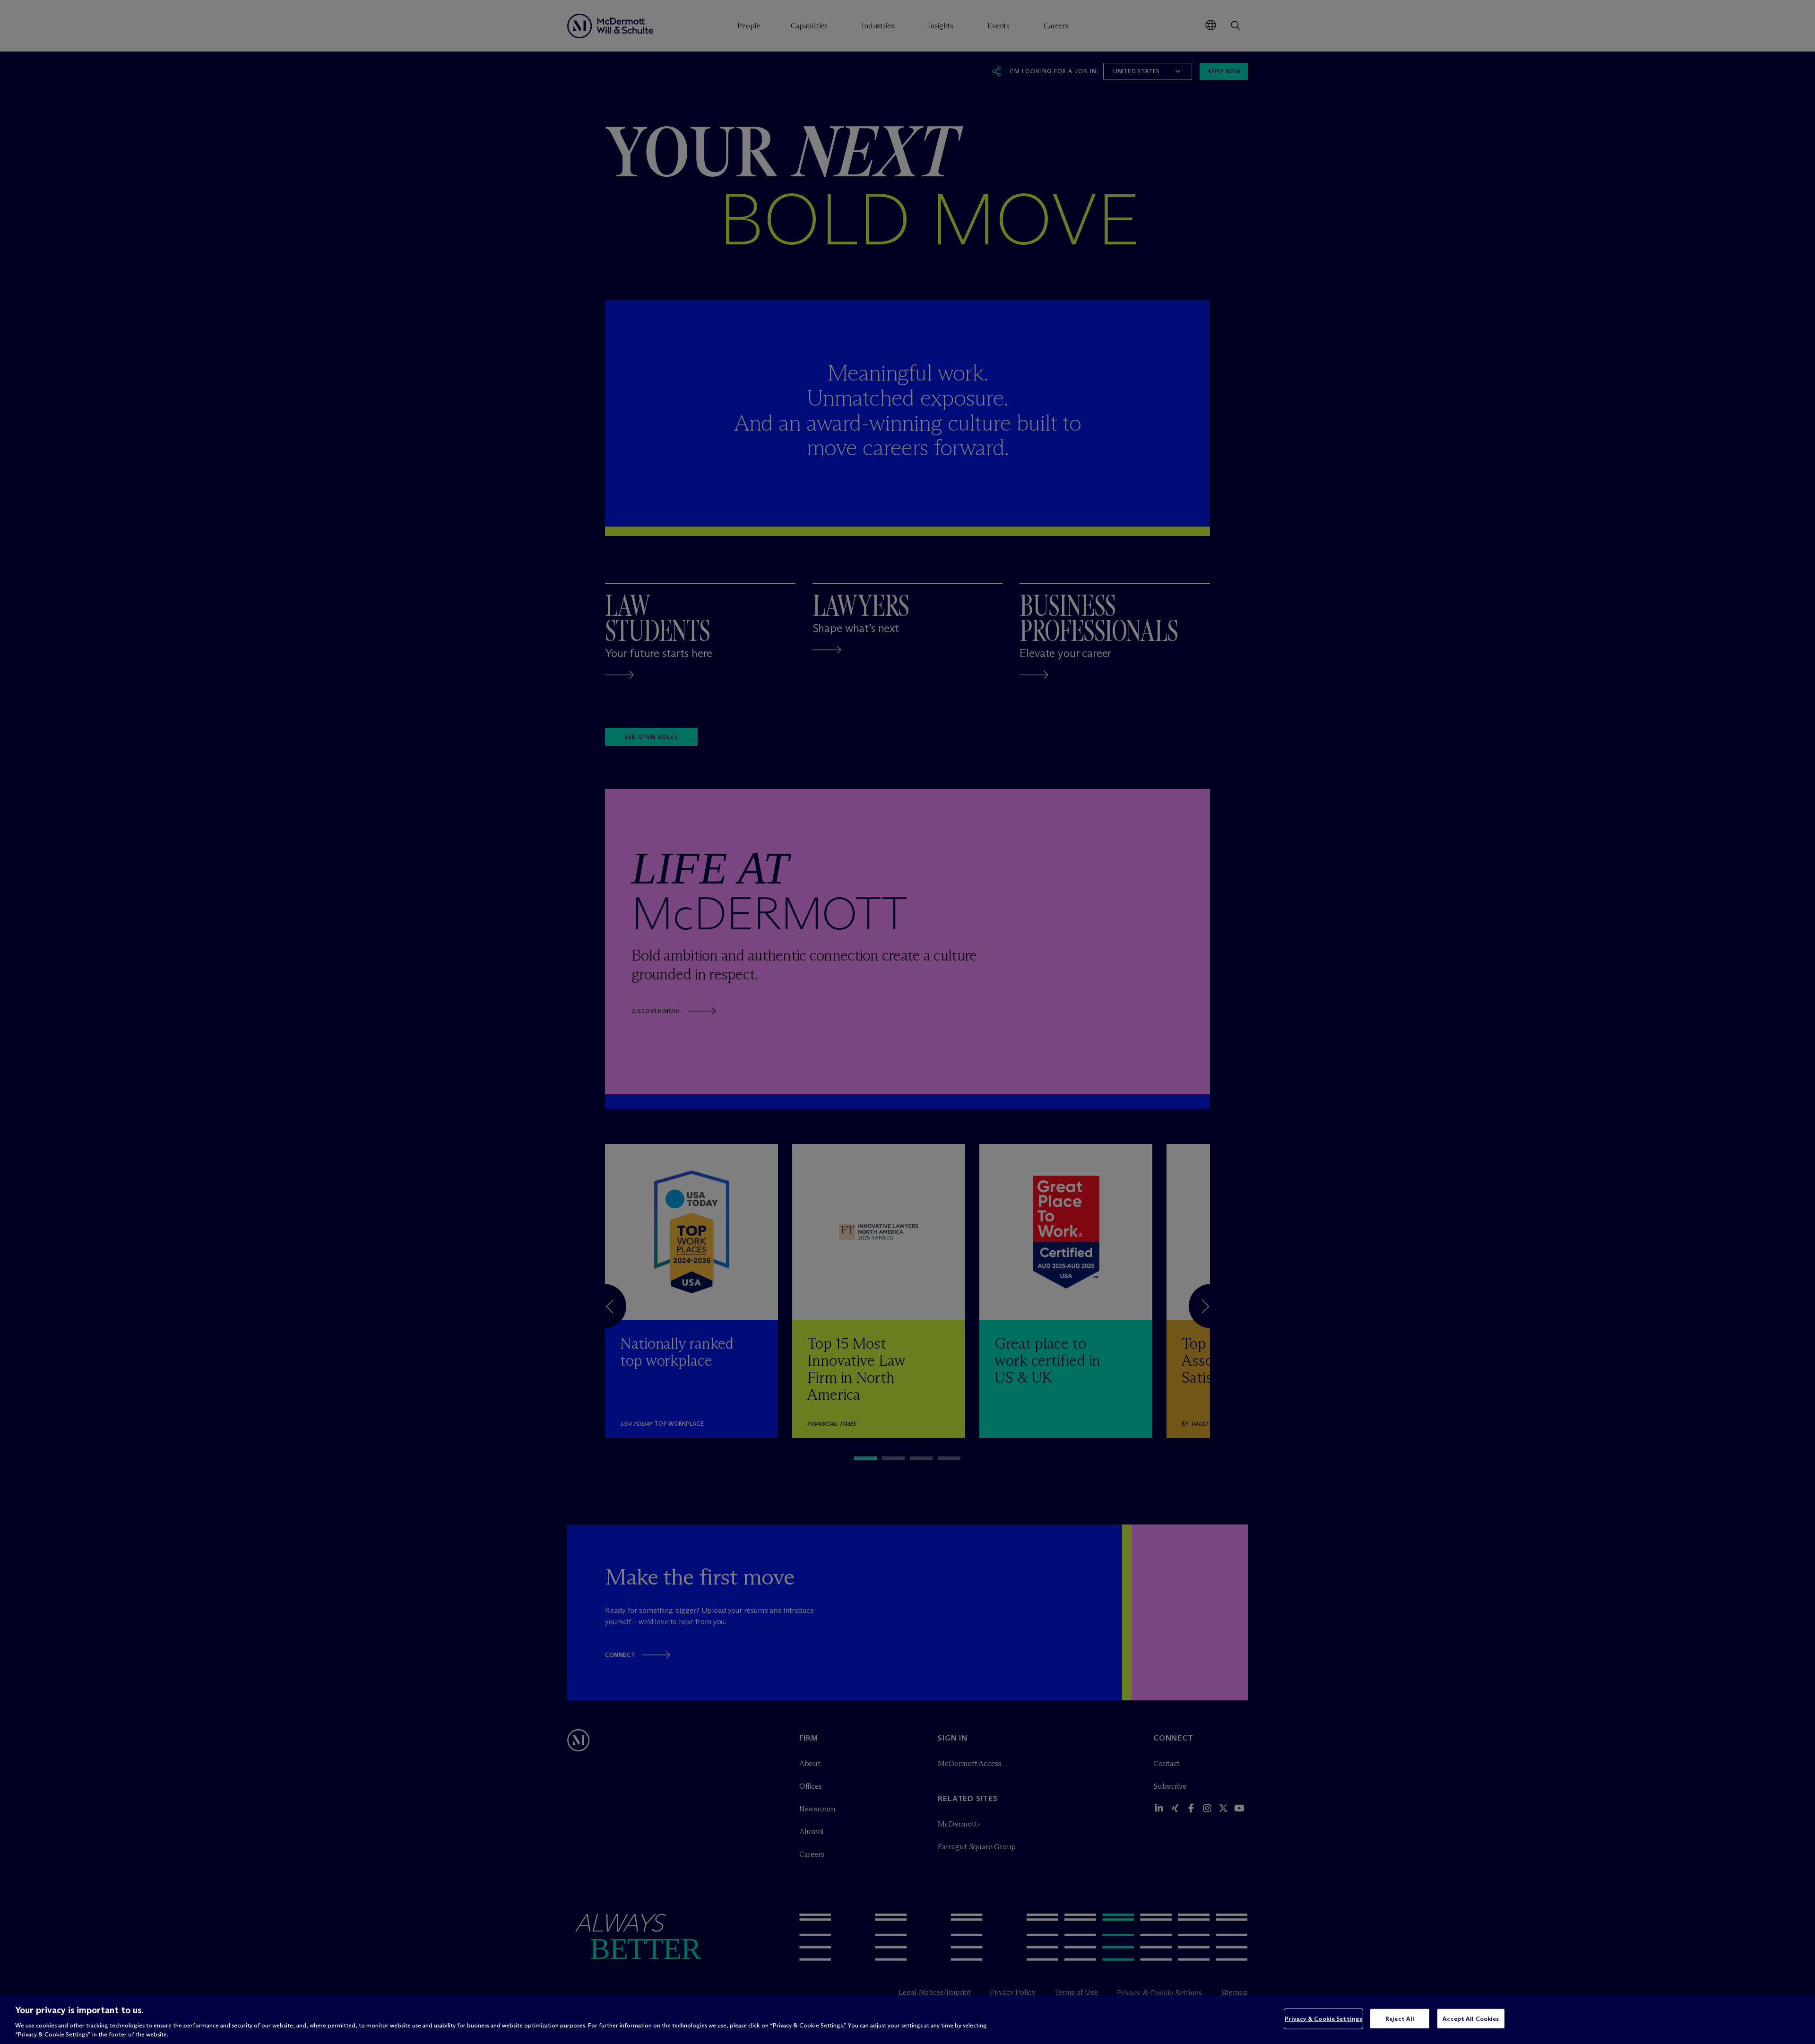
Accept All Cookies (1471, 2018)
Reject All (1400, 2018)
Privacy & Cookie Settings (1323, 2018)
